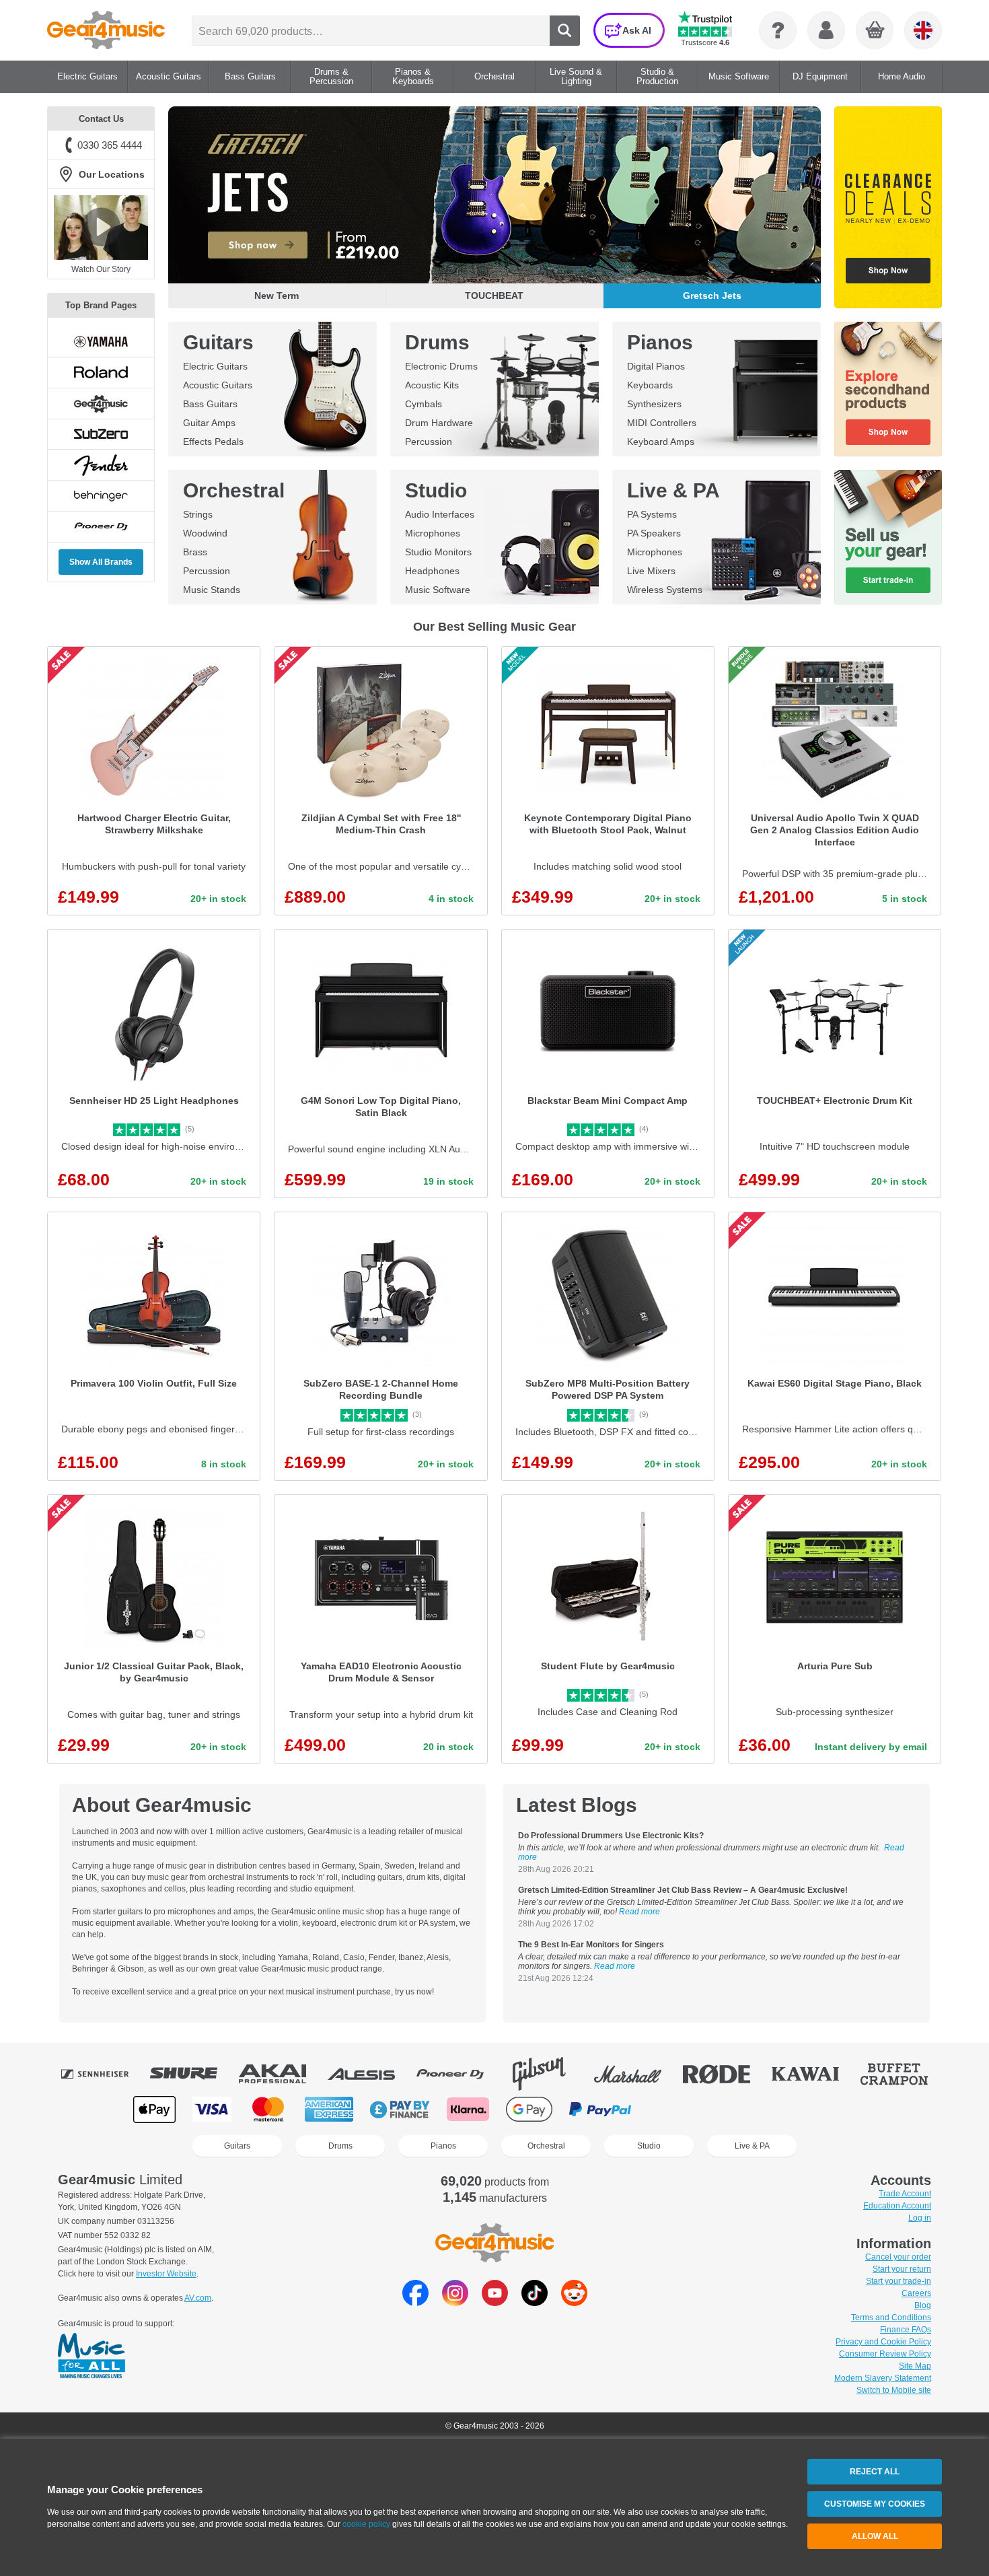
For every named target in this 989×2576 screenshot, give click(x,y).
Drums (437, 342)
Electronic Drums (441, 366)
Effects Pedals (213, 442)
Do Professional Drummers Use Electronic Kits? (611, 1836)
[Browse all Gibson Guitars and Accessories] (548, 2074)
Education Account (897, 2206)
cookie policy (366, 2524)
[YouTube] (495, 2302)
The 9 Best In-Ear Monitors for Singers (591, 1945)
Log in (920, 2218)
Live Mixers (651, 571)
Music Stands (212, 590)
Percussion (429, 442)
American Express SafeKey (812, 2109)
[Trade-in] (888, 537)
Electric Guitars (215, 366)
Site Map (915, 2366)
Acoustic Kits (432, 385)
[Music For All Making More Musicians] (91, 2357)
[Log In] (826, 30)
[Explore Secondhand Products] (888, 389)
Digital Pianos (656, 366)
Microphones (433, 533)
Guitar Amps (209, 423)
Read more (639, 1912)
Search (565, 31)
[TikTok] (535, 2302)
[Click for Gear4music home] (106, 30)
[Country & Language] (923, 30)
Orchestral (234, 490)
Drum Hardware (439, 423)
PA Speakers (654, 533)
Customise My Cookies (875, 2504)
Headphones (432, 571)
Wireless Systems (665, 590)
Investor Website (166, 2274)
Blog (923, 2305)
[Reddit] (574, 2302)
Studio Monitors (438, 552)
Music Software (438, 590)
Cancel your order (898, 2257)
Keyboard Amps (661, 442)
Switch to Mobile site (894, 2390)
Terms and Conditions (891, 2318)
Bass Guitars (210, 404)
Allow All (875, 2536)
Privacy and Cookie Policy (883, 2342)
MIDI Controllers (662, 423)
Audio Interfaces (440, 514)
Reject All (875, 2472)
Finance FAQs (906, 2330)
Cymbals (424, 404)
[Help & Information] (778, 30)
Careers (916, 2293)
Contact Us (101, 119)
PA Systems (652, 514)
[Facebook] (415, 2302)
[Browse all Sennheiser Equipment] (104, 2074)
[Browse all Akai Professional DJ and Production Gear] (282, 2074)
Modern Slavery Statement (883, 2378)
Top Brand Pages (101, 305)
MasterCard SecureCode (676, 2109)
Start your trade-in (899, 2281)
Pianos (660, 342)
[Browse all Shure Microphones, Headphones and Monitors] (193, 2074)
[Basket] (875, 31)
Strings (198, 514)
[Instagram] (455, 2302)
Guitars (218, 342)
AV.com (198, 2298)
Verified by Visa (743, 2109)
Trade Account (905, 2194)
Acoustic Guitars (218, 385)
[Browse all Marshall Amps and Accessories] (637, 2074)
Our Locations (112, 174)
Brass (195, 552)
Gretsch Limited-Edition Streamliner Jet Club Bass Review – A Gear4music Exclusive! (683, 1890)
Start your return (902, 2269)
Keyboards (650, 385)
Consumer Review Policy (885, 2354)
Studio (436, 490)
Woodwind (205, 533)
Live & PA (673, 490)
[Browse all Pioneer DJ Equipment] (460, 2074)
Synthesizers (654, 404)
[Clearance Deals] (888, 207)
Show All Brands (101, 562)
